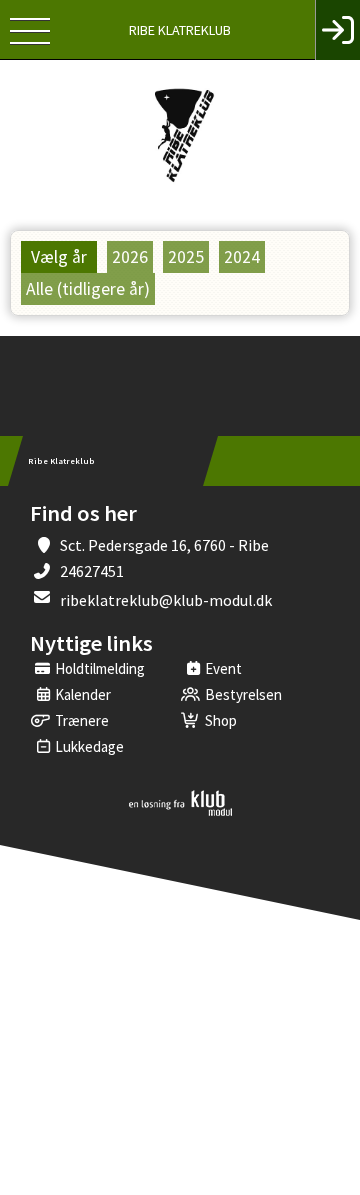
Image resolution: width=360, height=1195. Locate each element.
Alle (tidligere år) (88, 289)
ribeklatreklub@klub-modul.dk (166, 600)
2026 (130, 257)
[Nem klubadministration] (180, 812)
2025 (186, 257)
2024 (242, 257)
